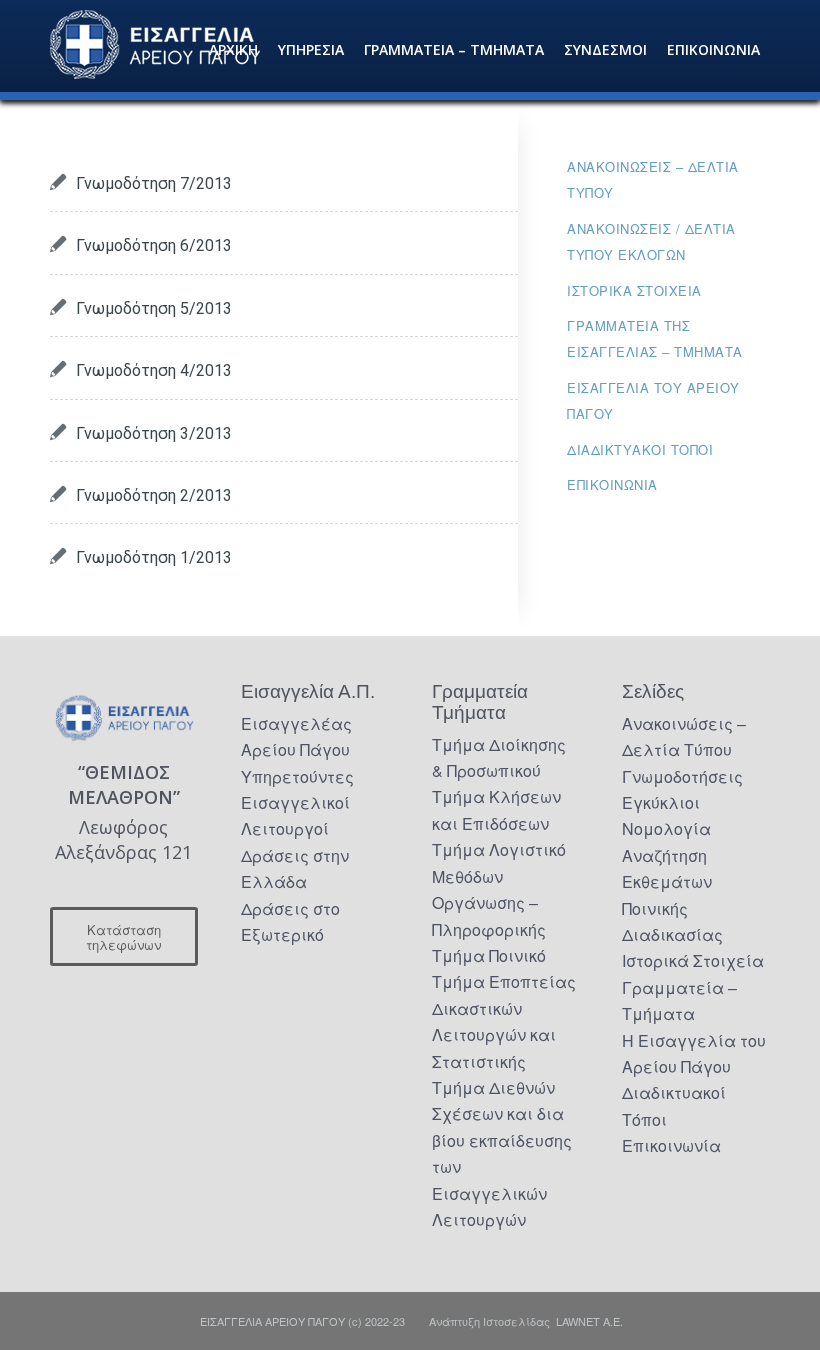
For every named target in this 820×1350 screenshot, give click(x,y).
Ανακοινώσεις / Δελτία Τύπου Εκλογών (651, 241)
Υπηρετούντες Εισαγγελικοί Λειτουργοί (297, 803)
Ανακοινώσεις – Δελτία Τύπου (653, 179)
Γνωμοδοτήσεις (682, 776)
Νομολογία (666, 828)
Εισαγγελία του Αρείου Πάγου (653, 400)
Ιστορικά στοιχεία (634, 290)
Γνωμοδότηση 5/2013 (154, 308)
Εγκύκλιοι (661, 802)
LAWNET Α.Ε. (589, 1321)
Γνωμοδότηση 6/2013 (154, 245)
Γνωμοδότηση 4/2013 (154, 370)
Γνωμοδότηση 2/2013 (154, 495)
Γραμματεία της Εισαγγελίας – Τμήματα (655, 338)
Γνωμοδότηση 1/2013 (154, 557)
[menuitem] (233, 50)
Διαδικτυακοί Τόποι (640, 449)
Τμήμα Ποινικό (489, 955)
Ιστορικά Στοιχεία (693, 960)
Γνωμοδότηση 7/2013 (154, 183)
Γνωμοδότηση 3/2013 (154, 433)
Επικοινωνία (612, 484)
